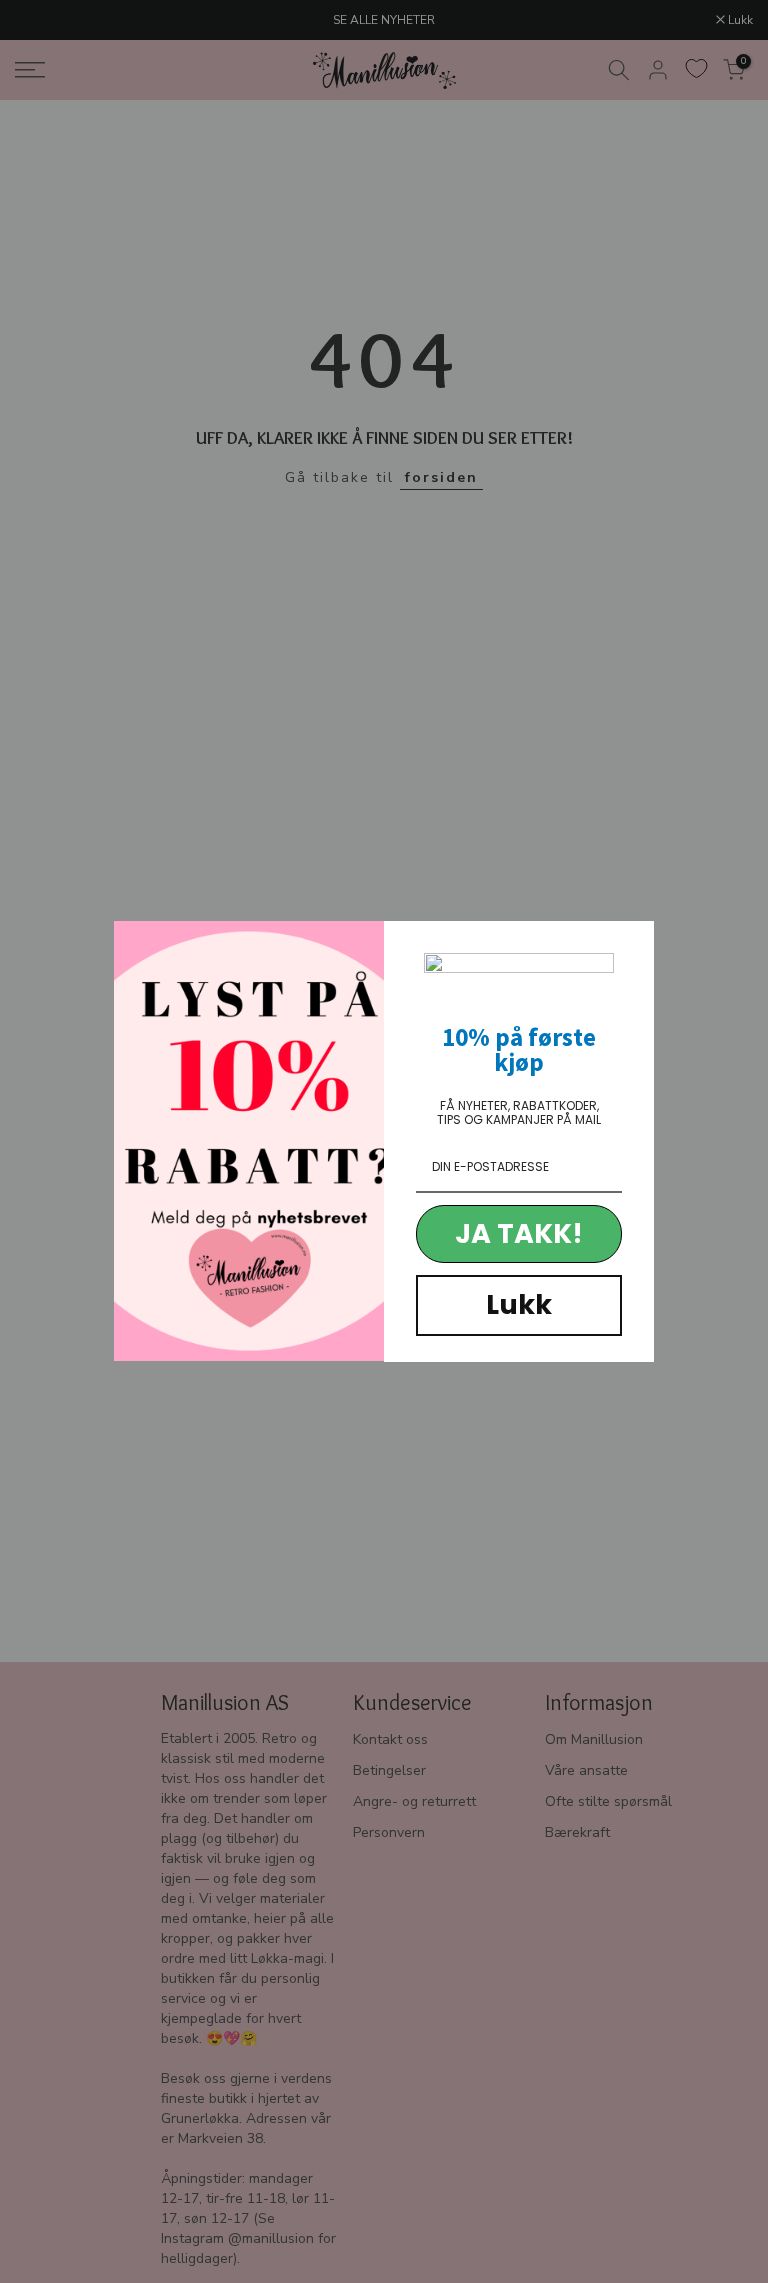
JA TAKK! (519, 1233)
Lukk (519, 1304)
